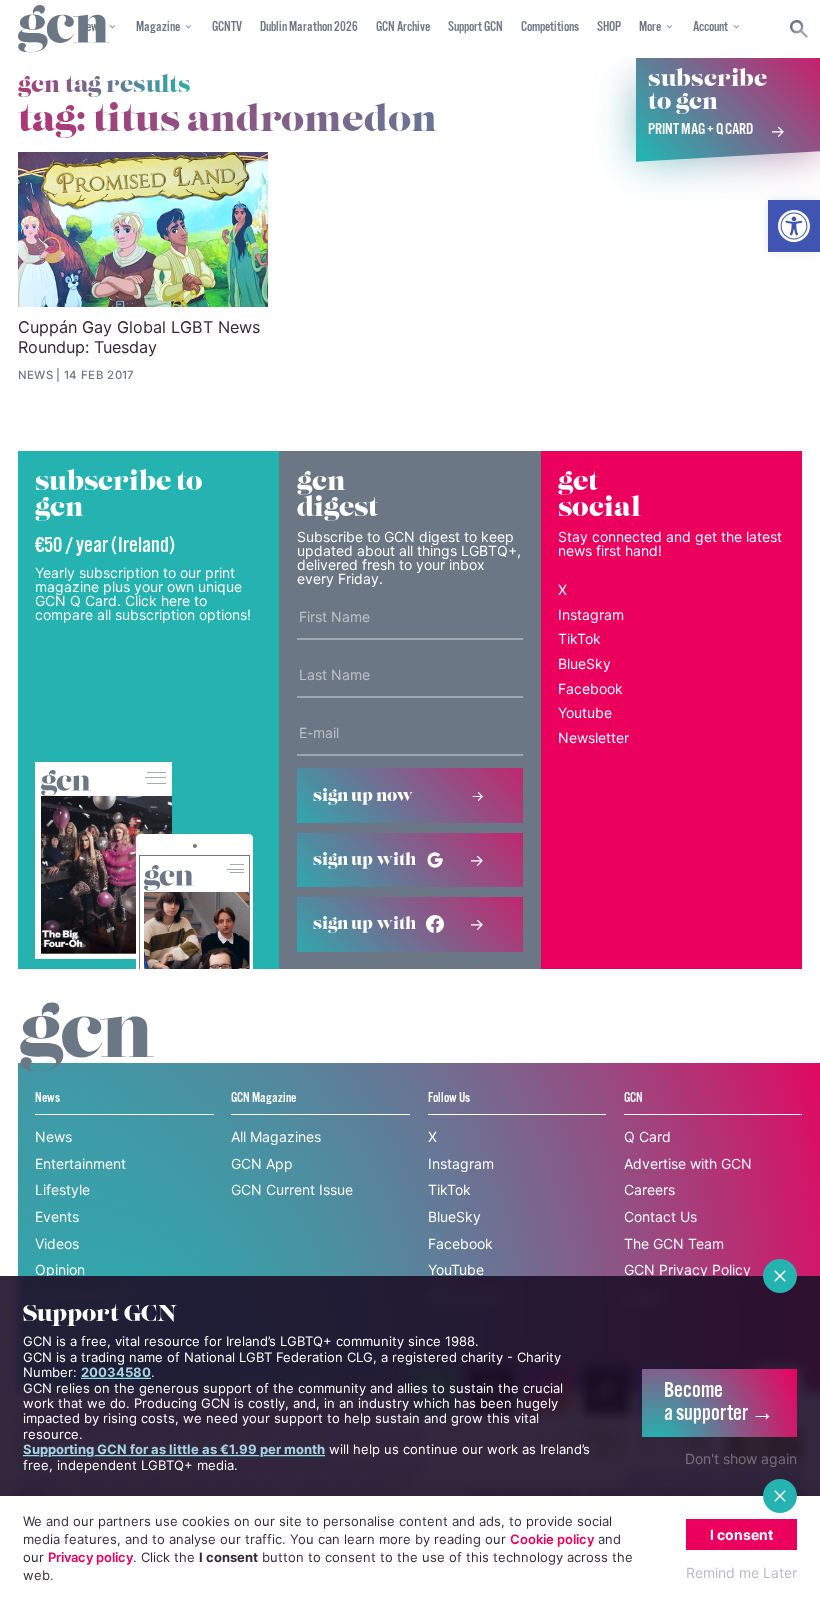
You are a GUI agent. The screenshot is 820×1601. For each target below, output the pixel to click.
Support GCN (475, 27)
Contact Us (660, 1216)
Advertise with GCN (688, 1163)
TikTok (579, 638)
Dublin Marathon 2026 (309, 27)
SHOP (609, 27)
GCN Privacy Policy (687, 1269)
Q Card (647, 1136)
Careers (649, 1189)
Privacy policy (90, 1557)
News (53, 1136)
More (650, 27)
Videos (57, 1243)
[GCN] (87, 1055)
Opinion (60, 1269)
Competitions (550, 27)
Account (710, 27)
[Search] (799, 29)
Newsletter (593, 737)
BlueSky (584, 663)
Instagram (591, 614)
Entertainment (80, 1163)
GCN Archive (403, 27)
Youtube (585, 712)
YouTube (456, 1269)
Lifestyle (62, 1189)
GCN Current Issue (292, 1189)
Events (57, 1216)
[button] (794, 226)
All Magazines (276, 1136)
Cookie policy (552, 1539)
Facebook (590, 688)
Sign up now (363, 796)
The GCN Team (674, 1243)
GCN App (262, 1163)
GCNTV (227, 27)
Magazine (158, 27)
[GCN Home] (64, 29)
